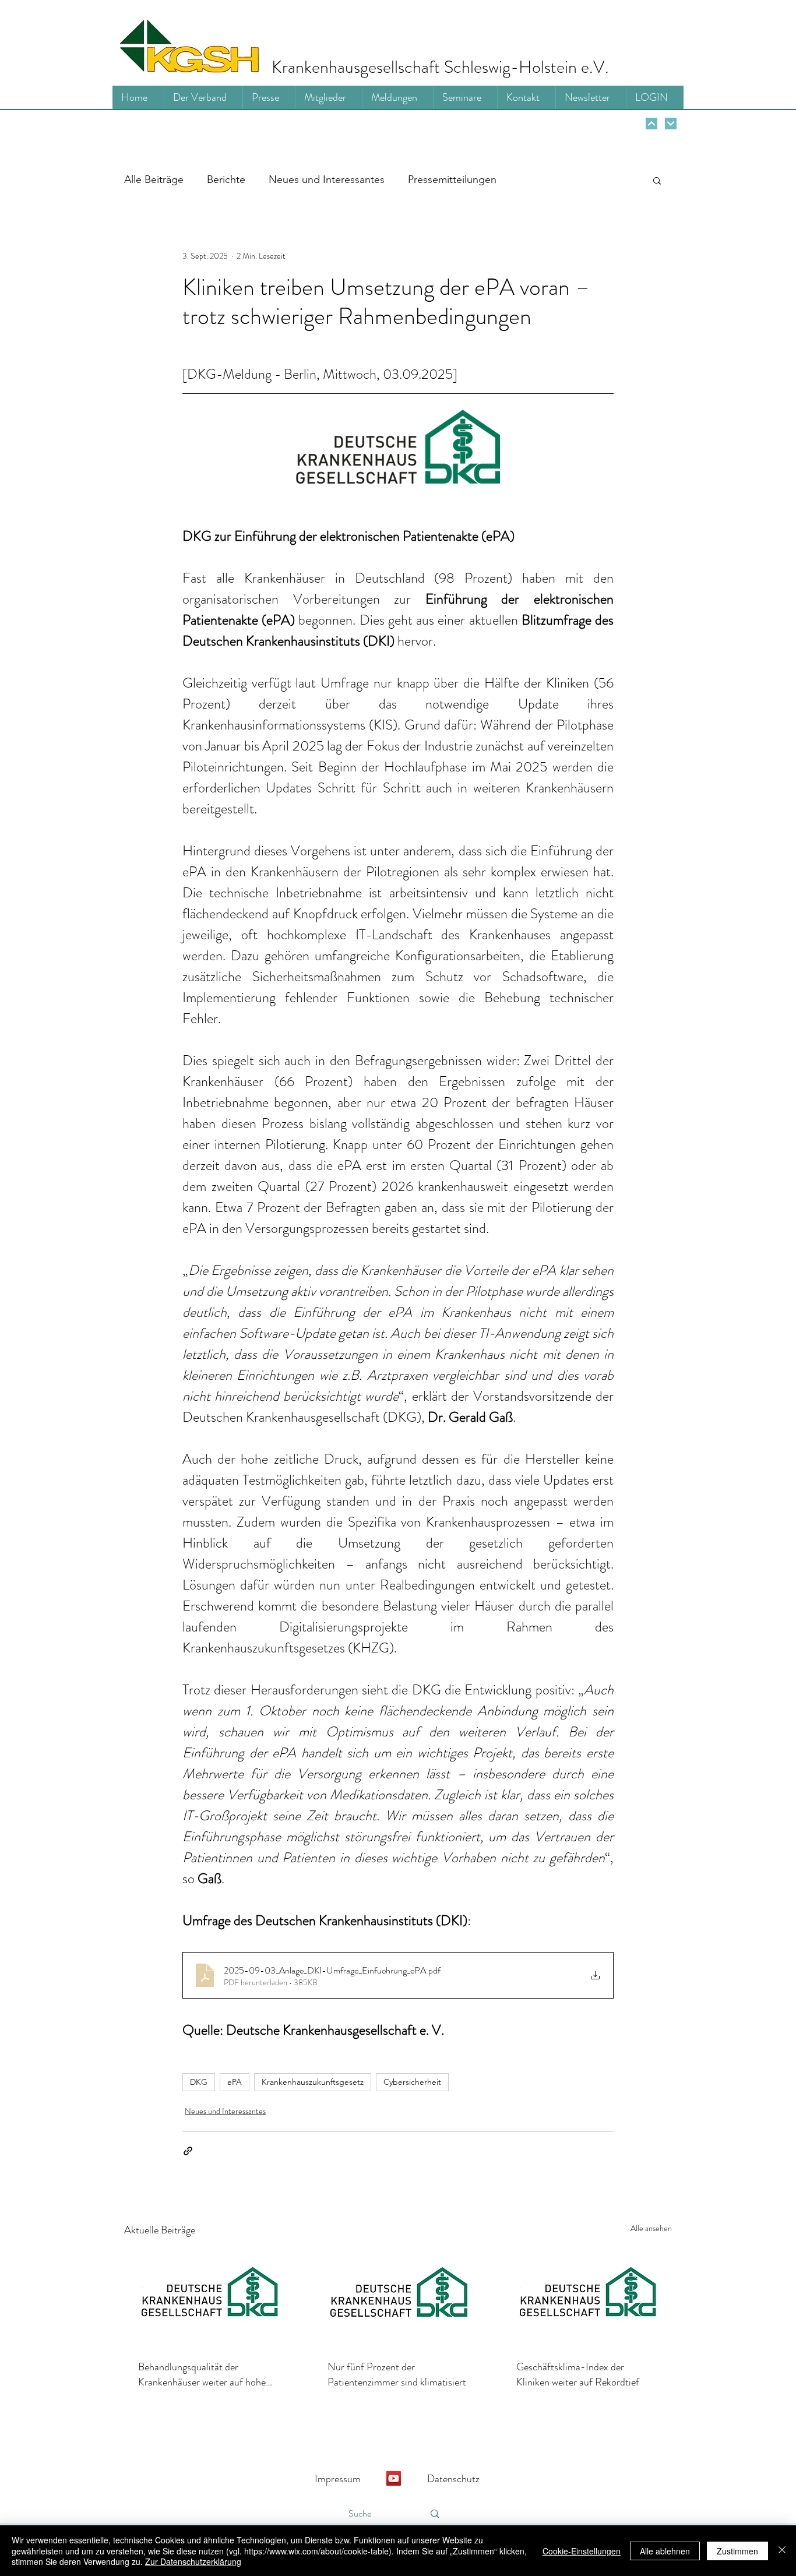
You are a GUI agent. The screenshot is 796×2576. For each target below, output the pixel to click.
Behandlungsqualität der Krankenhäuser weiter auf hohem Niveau (206, 2374)
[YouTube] (394, 2478)
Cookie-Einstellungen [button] (582, 2551)
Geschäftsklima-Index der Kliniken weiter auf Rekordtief (578, 2374)
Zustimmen (737, 2551)
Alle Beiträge (154, 179)
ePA (235, 2082)
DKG (199, 2082)
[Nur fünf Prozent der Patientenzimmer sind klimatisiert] (398, 2297)
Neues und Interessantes (327, 179)
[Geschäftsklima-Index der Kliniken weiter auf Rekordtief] (587, 2297)
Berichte (226, 179)
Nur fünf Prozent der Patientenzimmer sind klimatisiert (397, 2374)
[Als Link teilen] (188, 2151)
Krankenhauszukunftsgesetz (313, 2082)
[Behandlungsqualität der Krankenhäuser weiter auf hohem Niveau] (209, 2297)
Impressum (338, 2479)
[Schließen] (782, 2551)
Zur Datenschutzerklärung (193, 2561)
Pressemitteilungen (452, 179)
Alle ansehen (651, 2228)
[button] (657, 180)
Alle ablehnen (665, 2551)
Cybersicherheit (412, 2082)
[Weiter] (651, 124)
